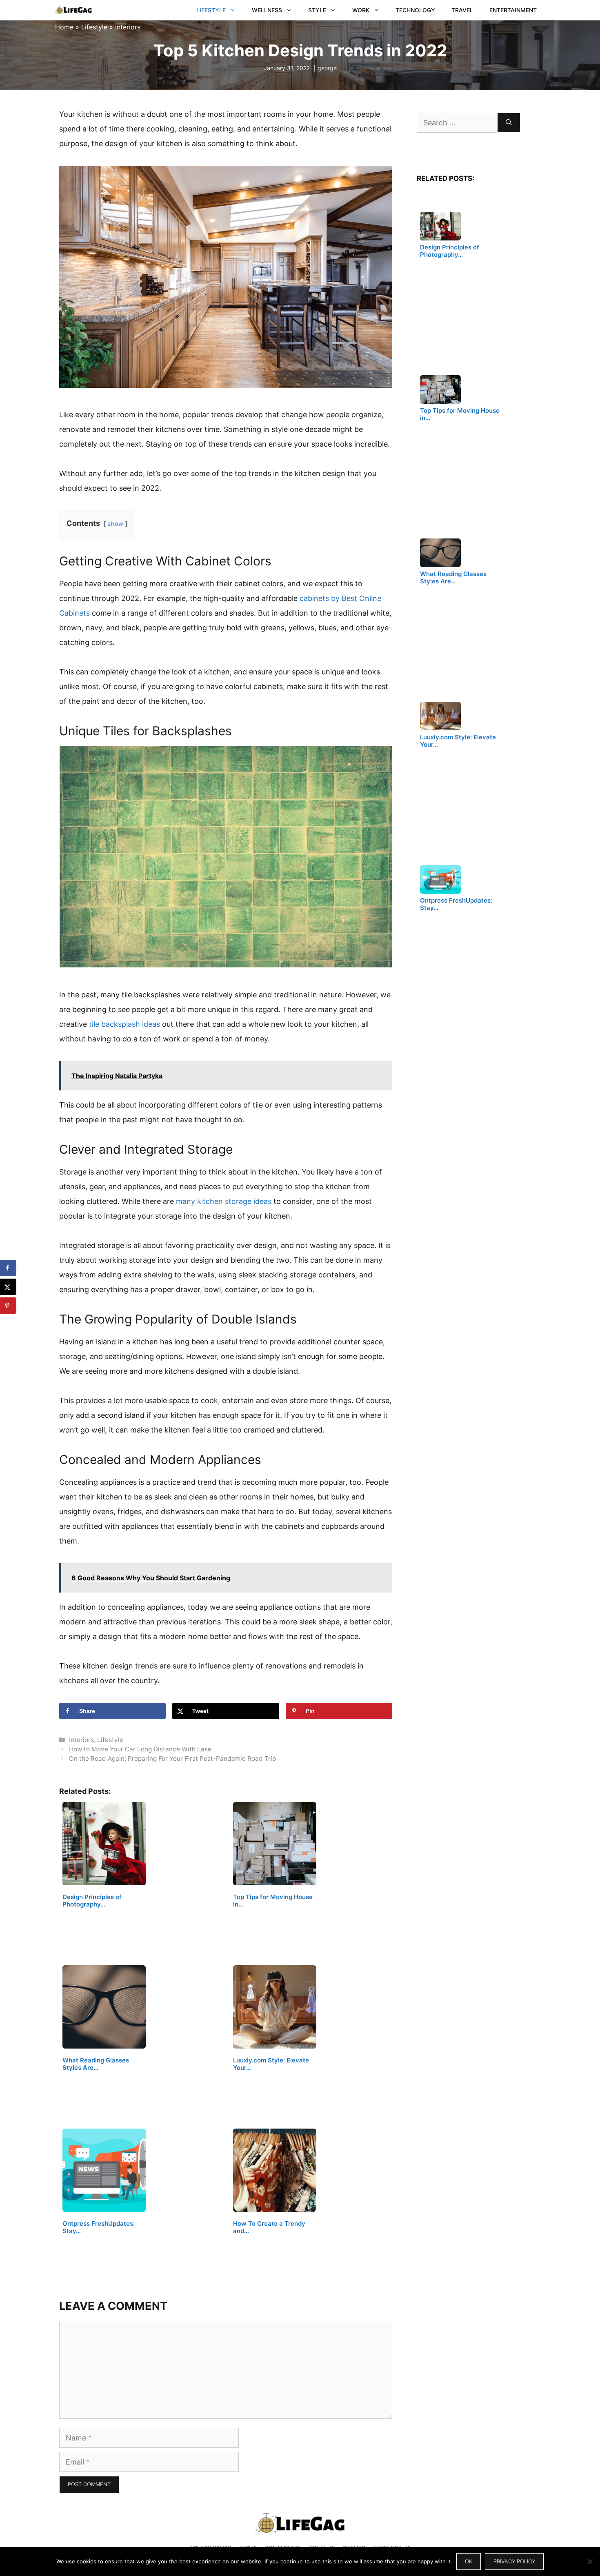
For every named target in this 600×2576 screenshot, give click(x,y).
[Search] (509, 123)
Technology (415, 10)
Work (361, 10)
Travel (462, 10)
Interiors (128, 27)
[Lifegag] (73, 10)
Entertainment (513, 10)
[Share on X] (8, 1287)
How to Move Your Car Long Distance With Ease (140, 1749)
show (116, 524)
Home (64, 27)
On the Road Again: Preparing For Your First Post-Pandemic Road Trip (172, 1758)
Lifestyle (211, 10)
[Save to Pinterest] (8, 1306)
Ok (469, 2561)
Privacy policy (514, 2561)
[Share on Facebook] (8, 1268)
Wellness (267, 10)
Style (317, 10)
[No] (590, 2561)
